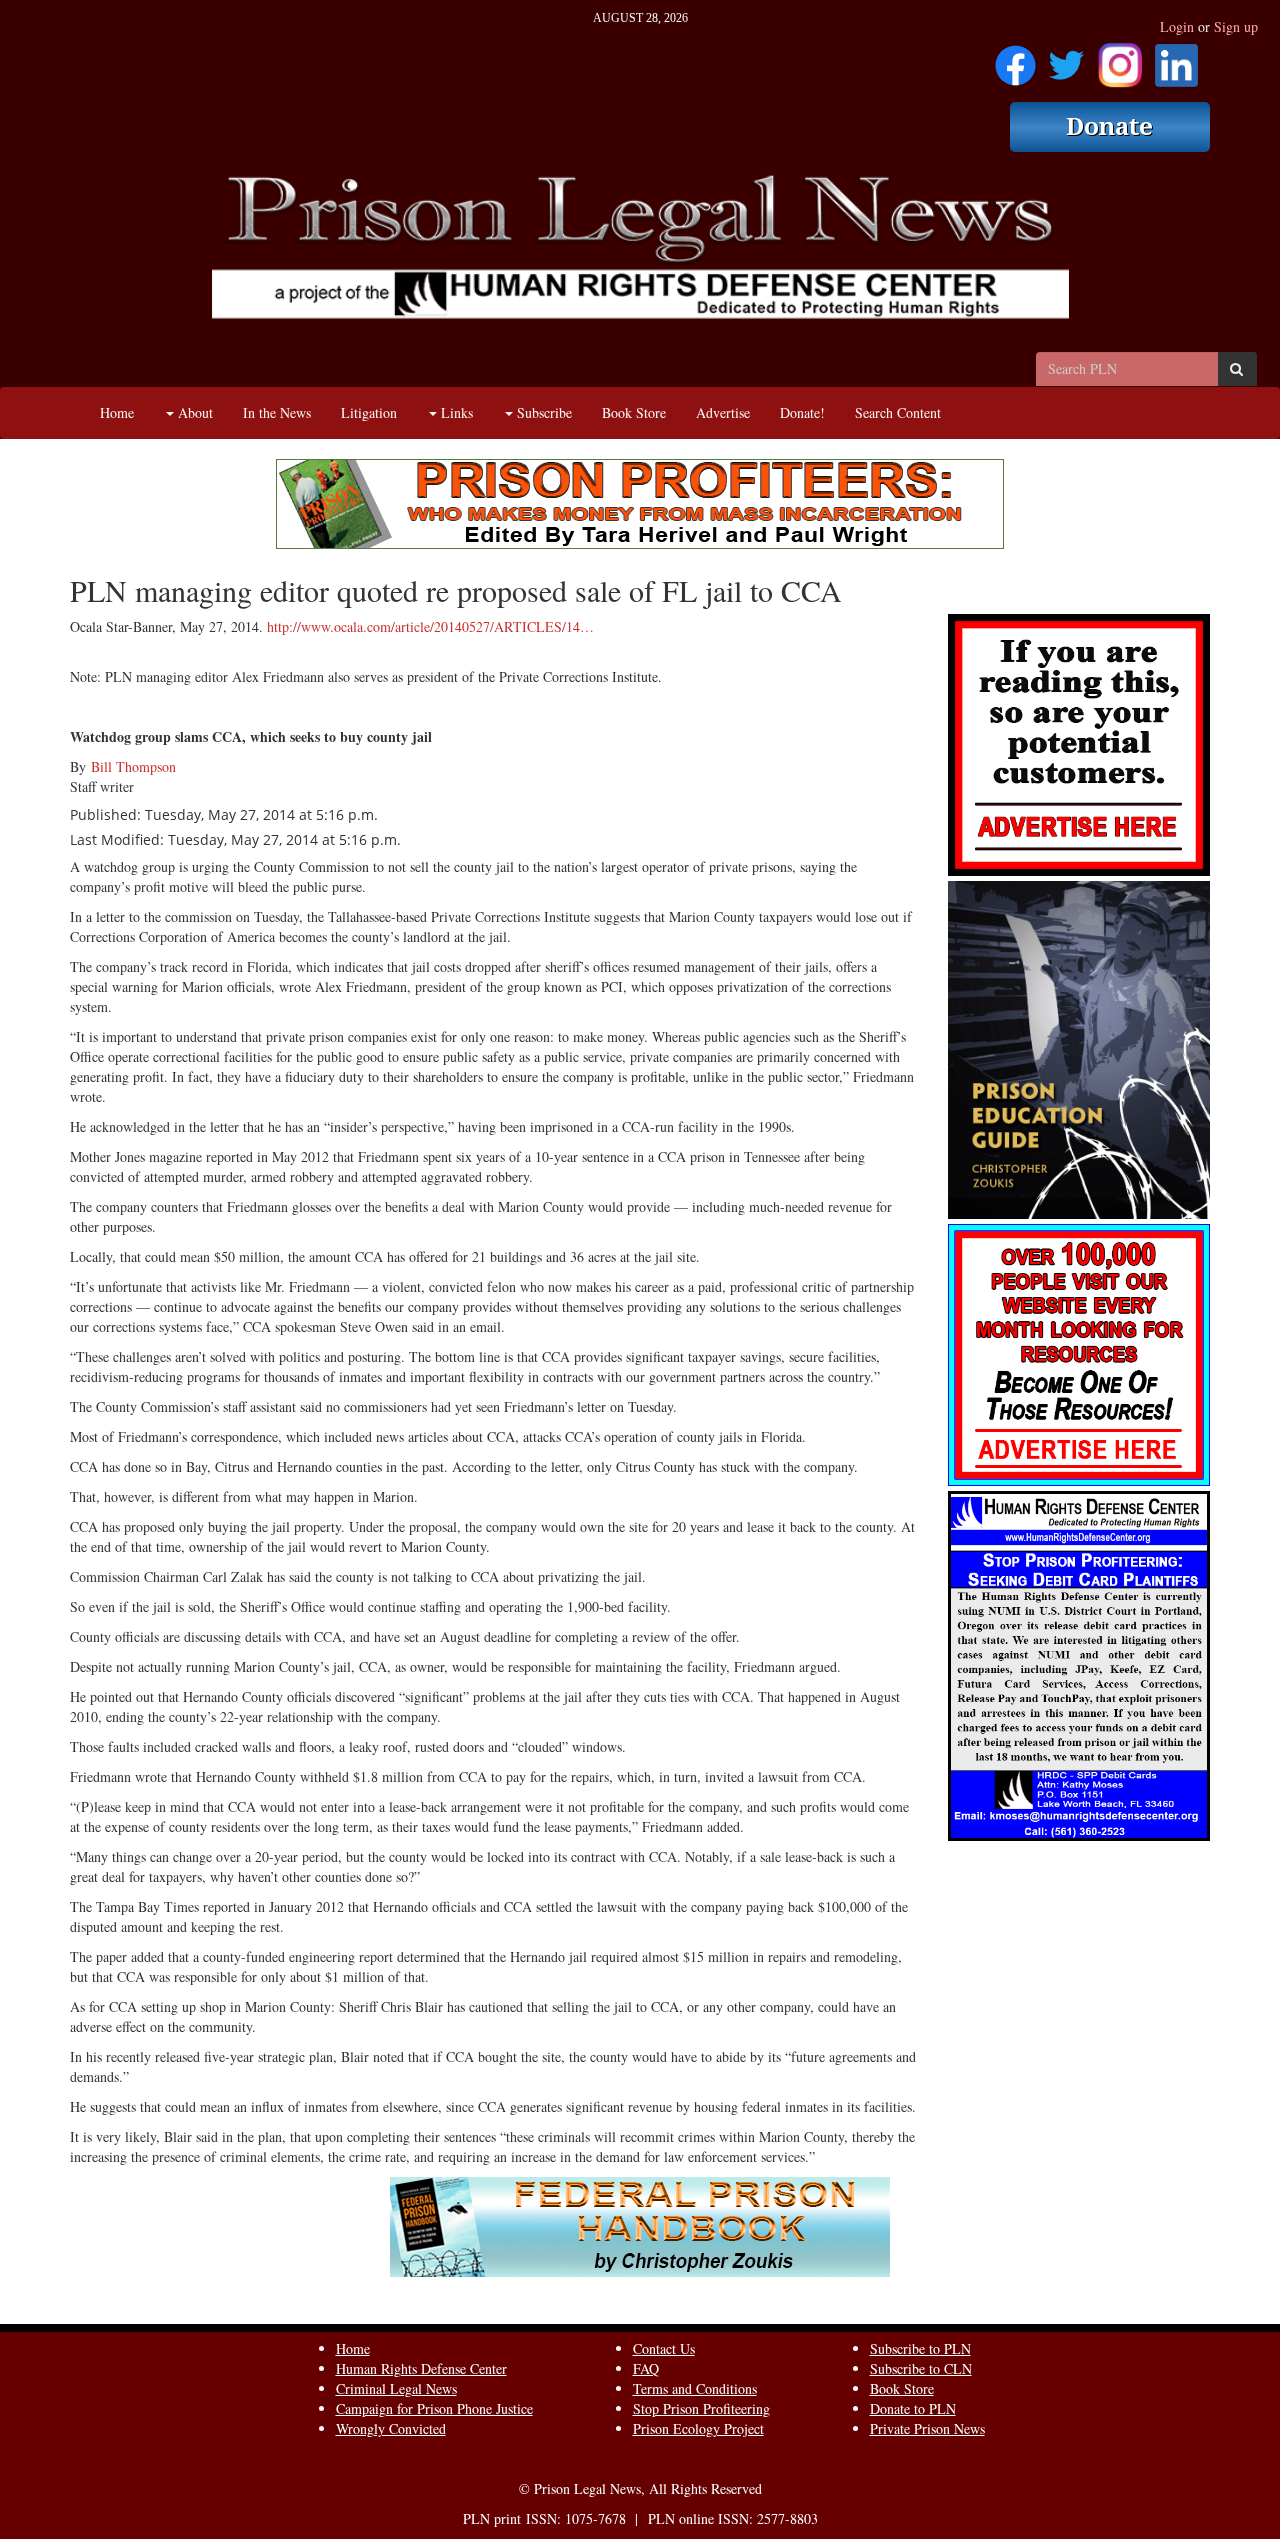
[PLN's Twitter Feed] (1066, 58)
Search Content (898, 412)
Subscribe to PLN (920, 2348)
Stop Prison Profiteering (701, 2408)
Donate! (802, 412)
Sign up (1236, 26)
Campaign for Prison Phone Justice (434, 2408)
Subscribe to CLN (921, 2368)
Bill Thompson (133, 766)
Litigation (369, 412)
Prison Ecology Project (698, 2428)
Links (455, 412)
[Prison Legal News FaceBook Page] (1015, 58)
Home (117, 412)
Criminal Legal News (396, 2388)
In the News (277, 412)
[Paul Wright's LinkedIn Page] (1176, 58)
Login (1177, 26)
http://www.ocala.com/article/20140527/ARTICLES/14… (430, 626)
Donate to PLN (913, 2408)
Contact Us (664, 2348)
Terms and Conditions (695, 2388)
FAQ (646, 2368)
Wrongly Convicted (391, 2428)
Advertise (723, 412)
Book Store (634, 412)
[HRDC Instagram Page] (1120, 58)
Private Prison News (927, 2428)
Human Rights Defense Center (421, 2368)
